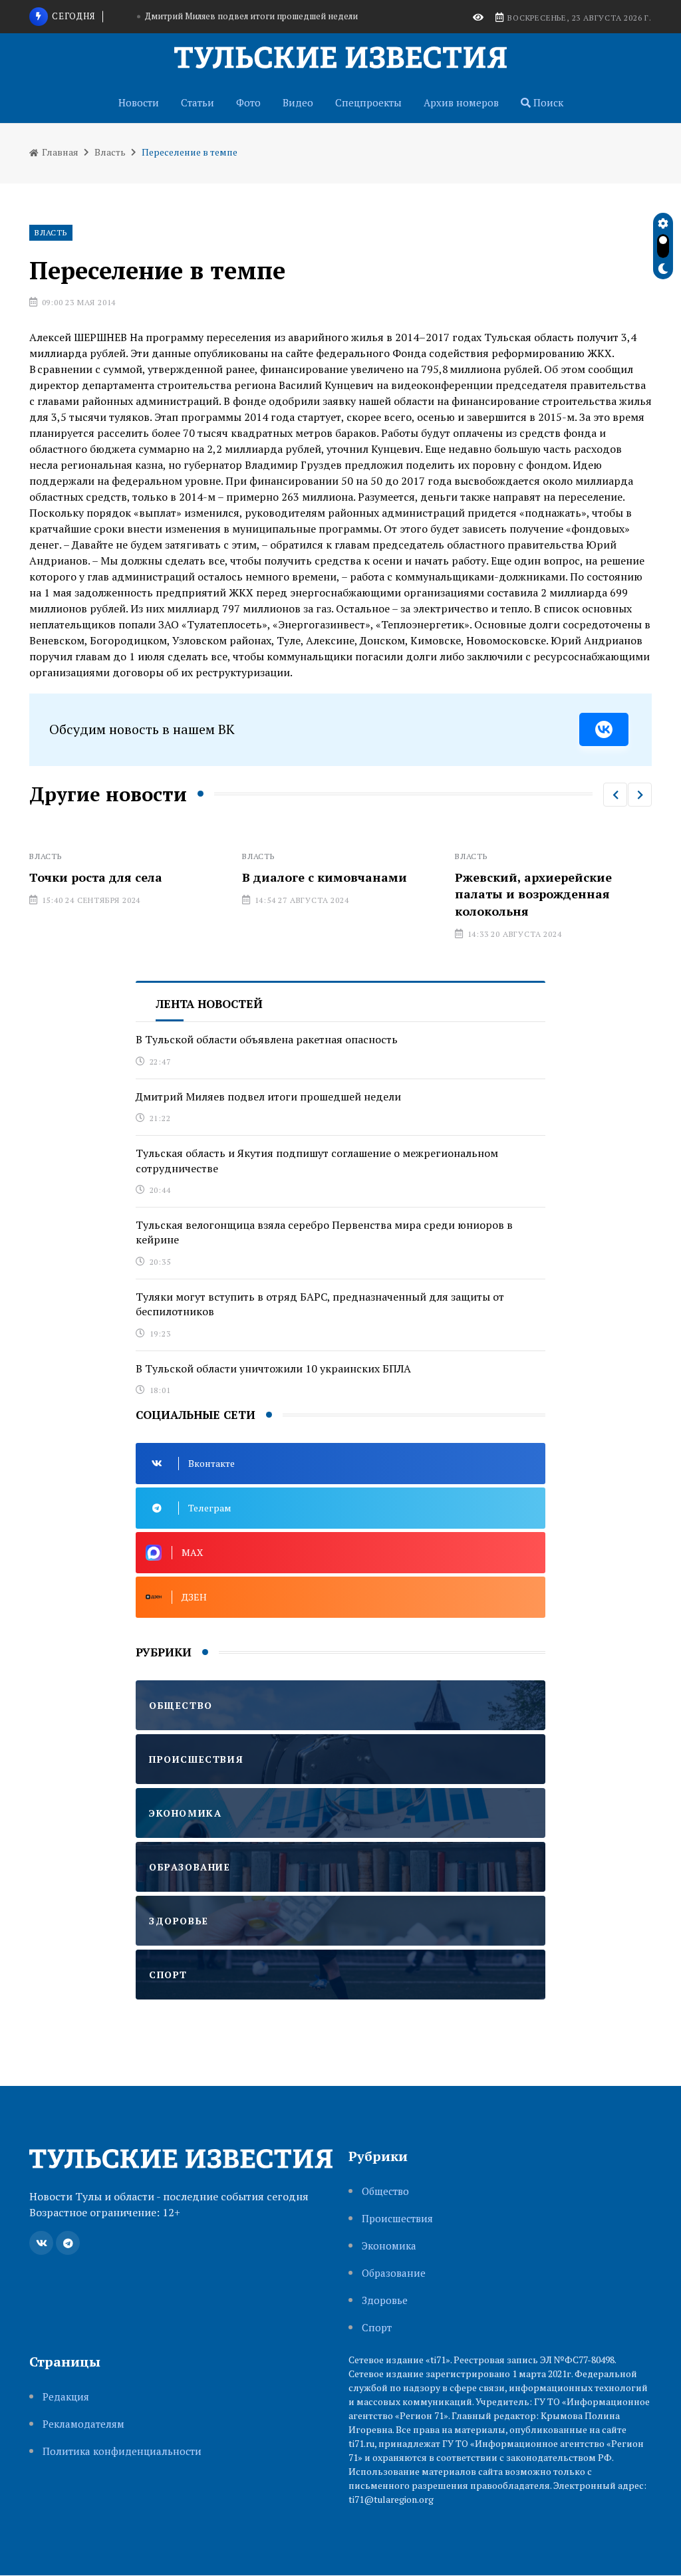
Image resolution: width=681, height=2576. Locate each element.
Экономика (389, 2246)
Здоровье (385, 2300)
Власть (110, 152)
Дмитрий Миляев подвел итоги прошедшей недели (268, 1096)
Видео (298, 102)
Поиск (547, 102)
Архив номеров (461, 102)
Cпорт (377, 2328)
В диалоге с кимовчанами (268, 877)
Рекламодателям (83, 2424)
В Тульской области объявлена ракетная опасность (267, 1039)
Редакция (66, 2397)
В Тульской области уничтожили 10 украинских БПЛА (273, 1368)
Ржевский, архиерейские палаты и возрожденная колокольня (477, 894)
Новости (139, 102)
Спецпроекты (368, 102)
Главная (59, 152)
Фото (248, 102)
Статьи (198, 102)
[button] (615, 795)
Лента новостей (209, 1004)
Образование (394, 2273)
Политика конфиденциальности (122, 2451)
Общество (385, 2191)
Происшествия (397, 2219)
